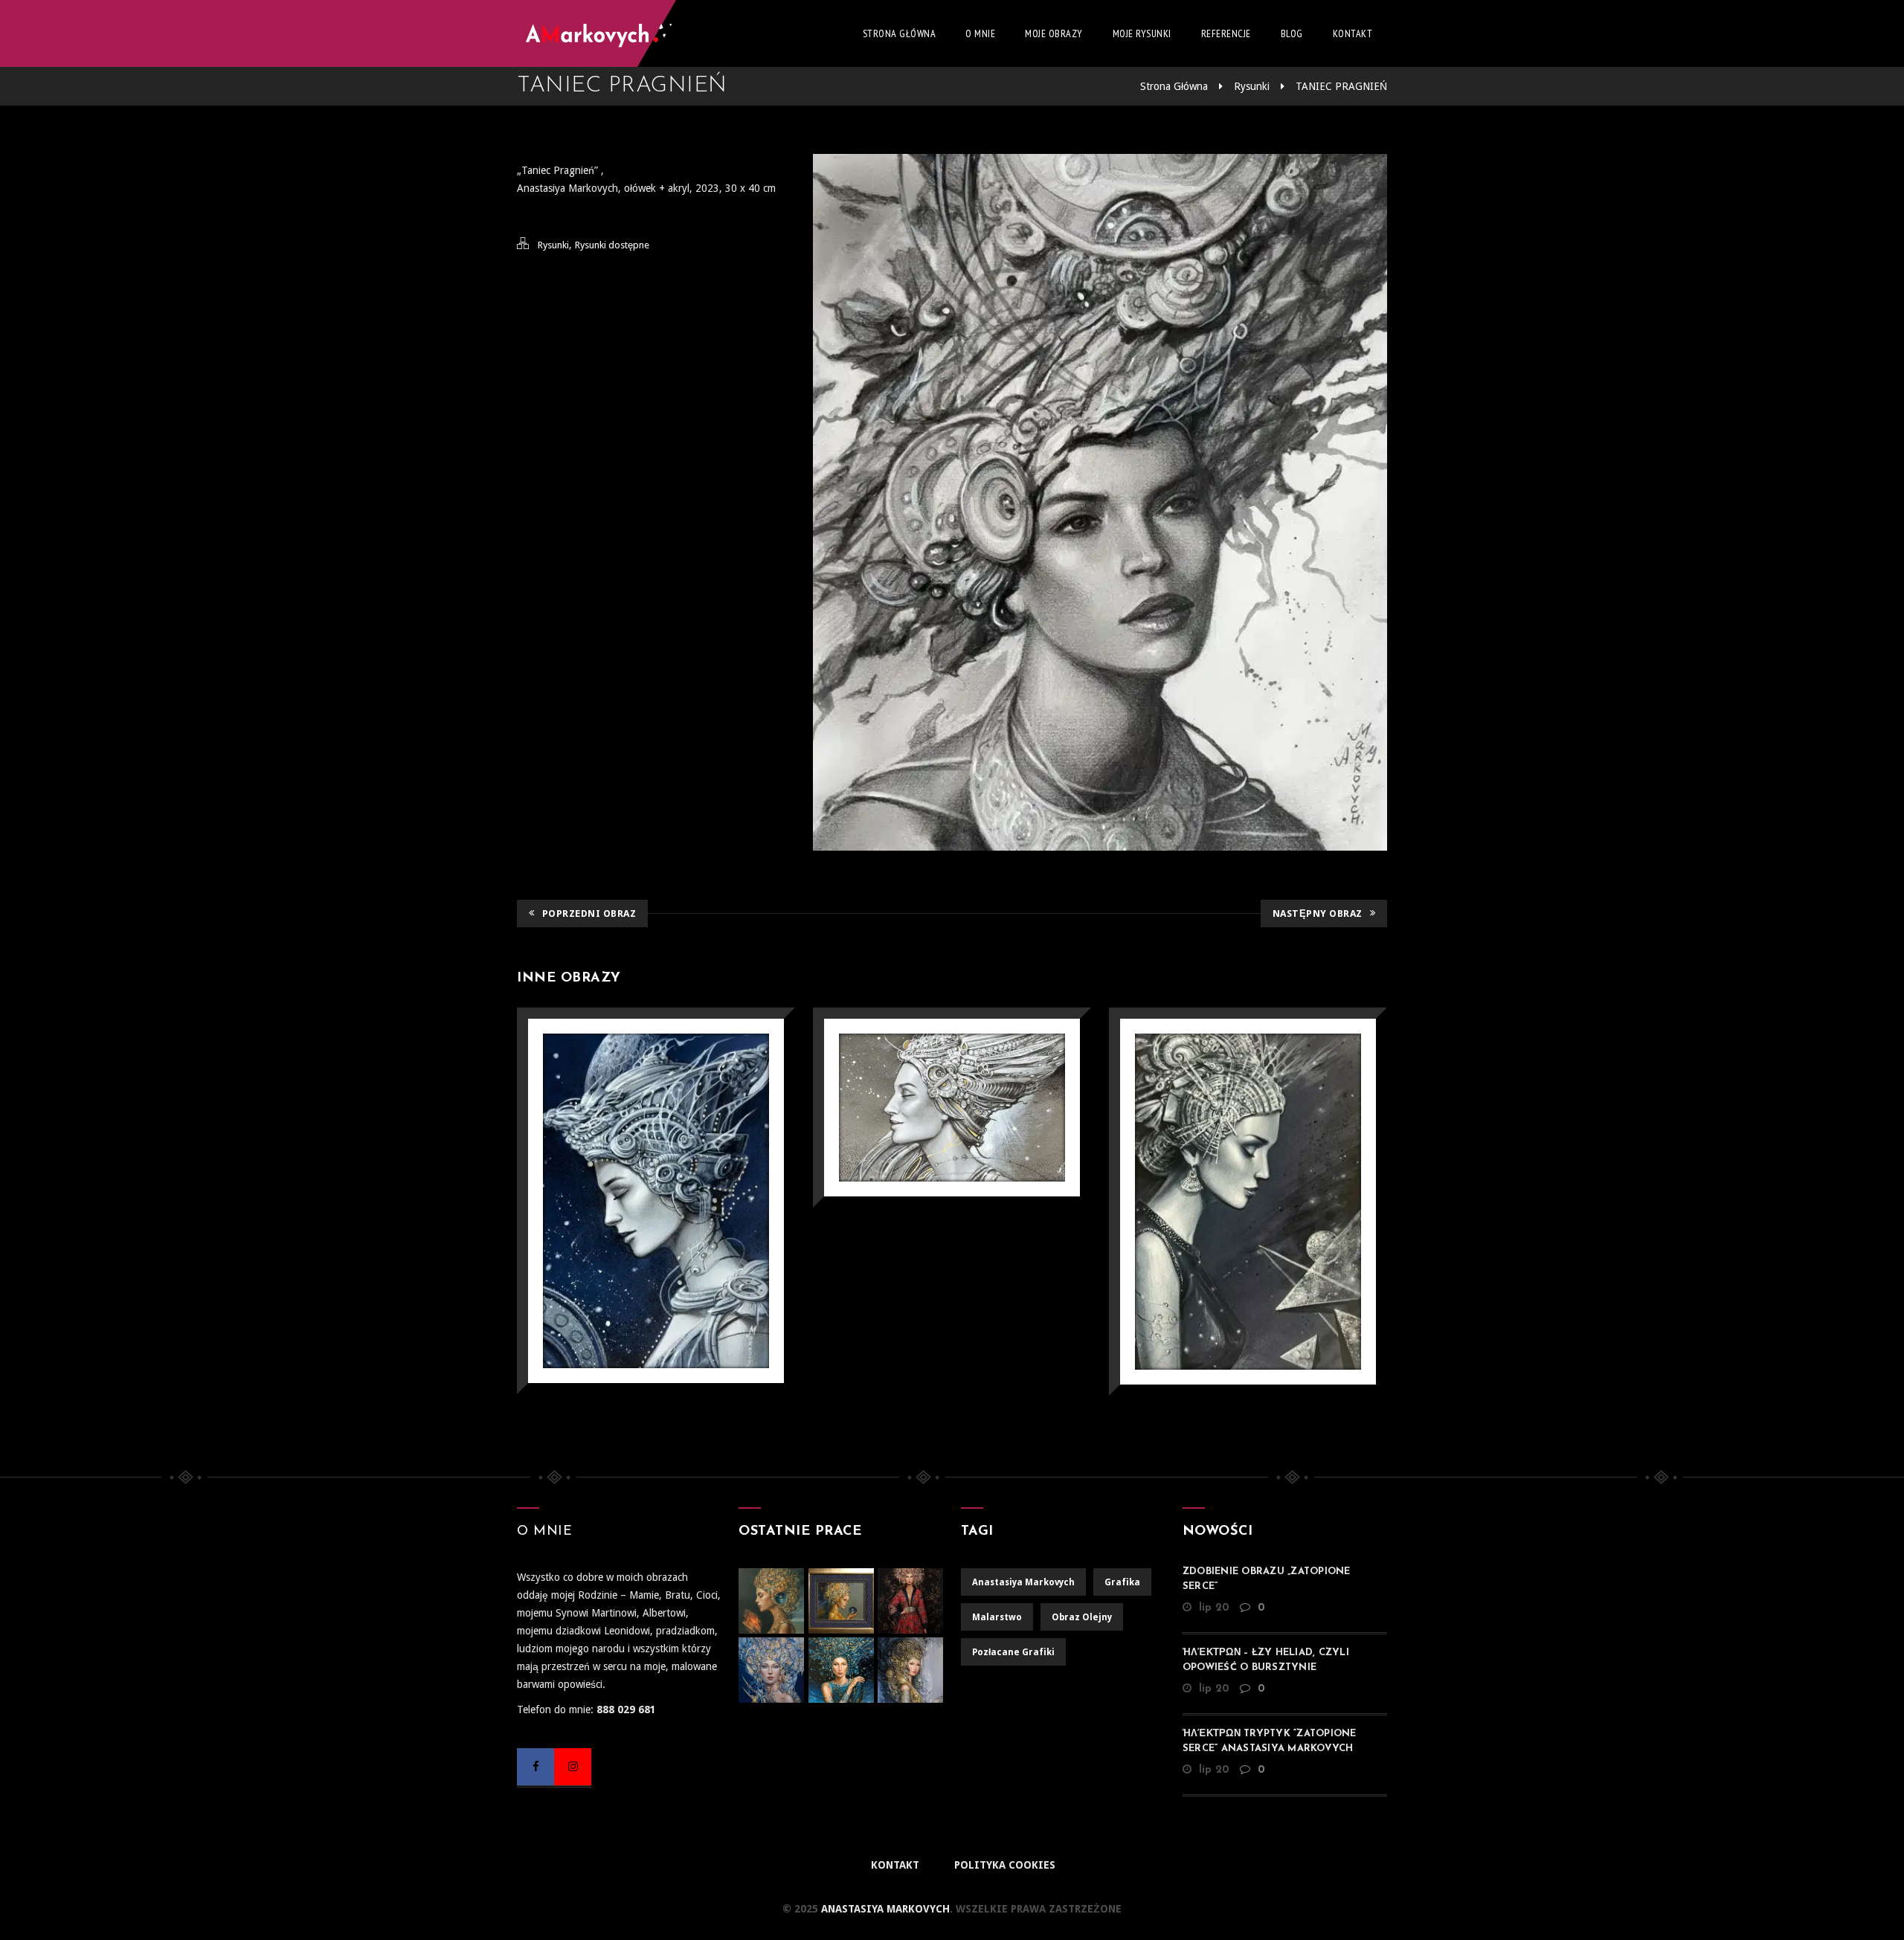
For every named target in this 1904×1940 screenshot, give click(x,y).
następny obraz (1318, 913)
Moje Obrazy (1054, 33)
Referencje (1226, 33)
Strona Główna (900, 33)
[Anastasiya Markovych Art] (617, 33)
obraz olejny (1082, 1617)
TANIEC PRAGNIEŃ (1341, 86)
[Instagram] (573, 1767)
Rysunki (1252, 86)
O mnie (980, 33)
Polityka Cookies (1005, 1865)
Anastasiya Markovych (884, 1909)
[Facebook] (535, 1767)
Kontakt (1353, 33)
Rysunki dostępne (612, 245)
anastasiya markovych (1023, 1582)
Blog (1292, 33)
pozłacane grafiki (1013, 1652)
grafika (1122, 1582)
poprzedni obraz (589, 913)
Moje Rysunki (1142, 33)
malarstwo (997, 1617)
